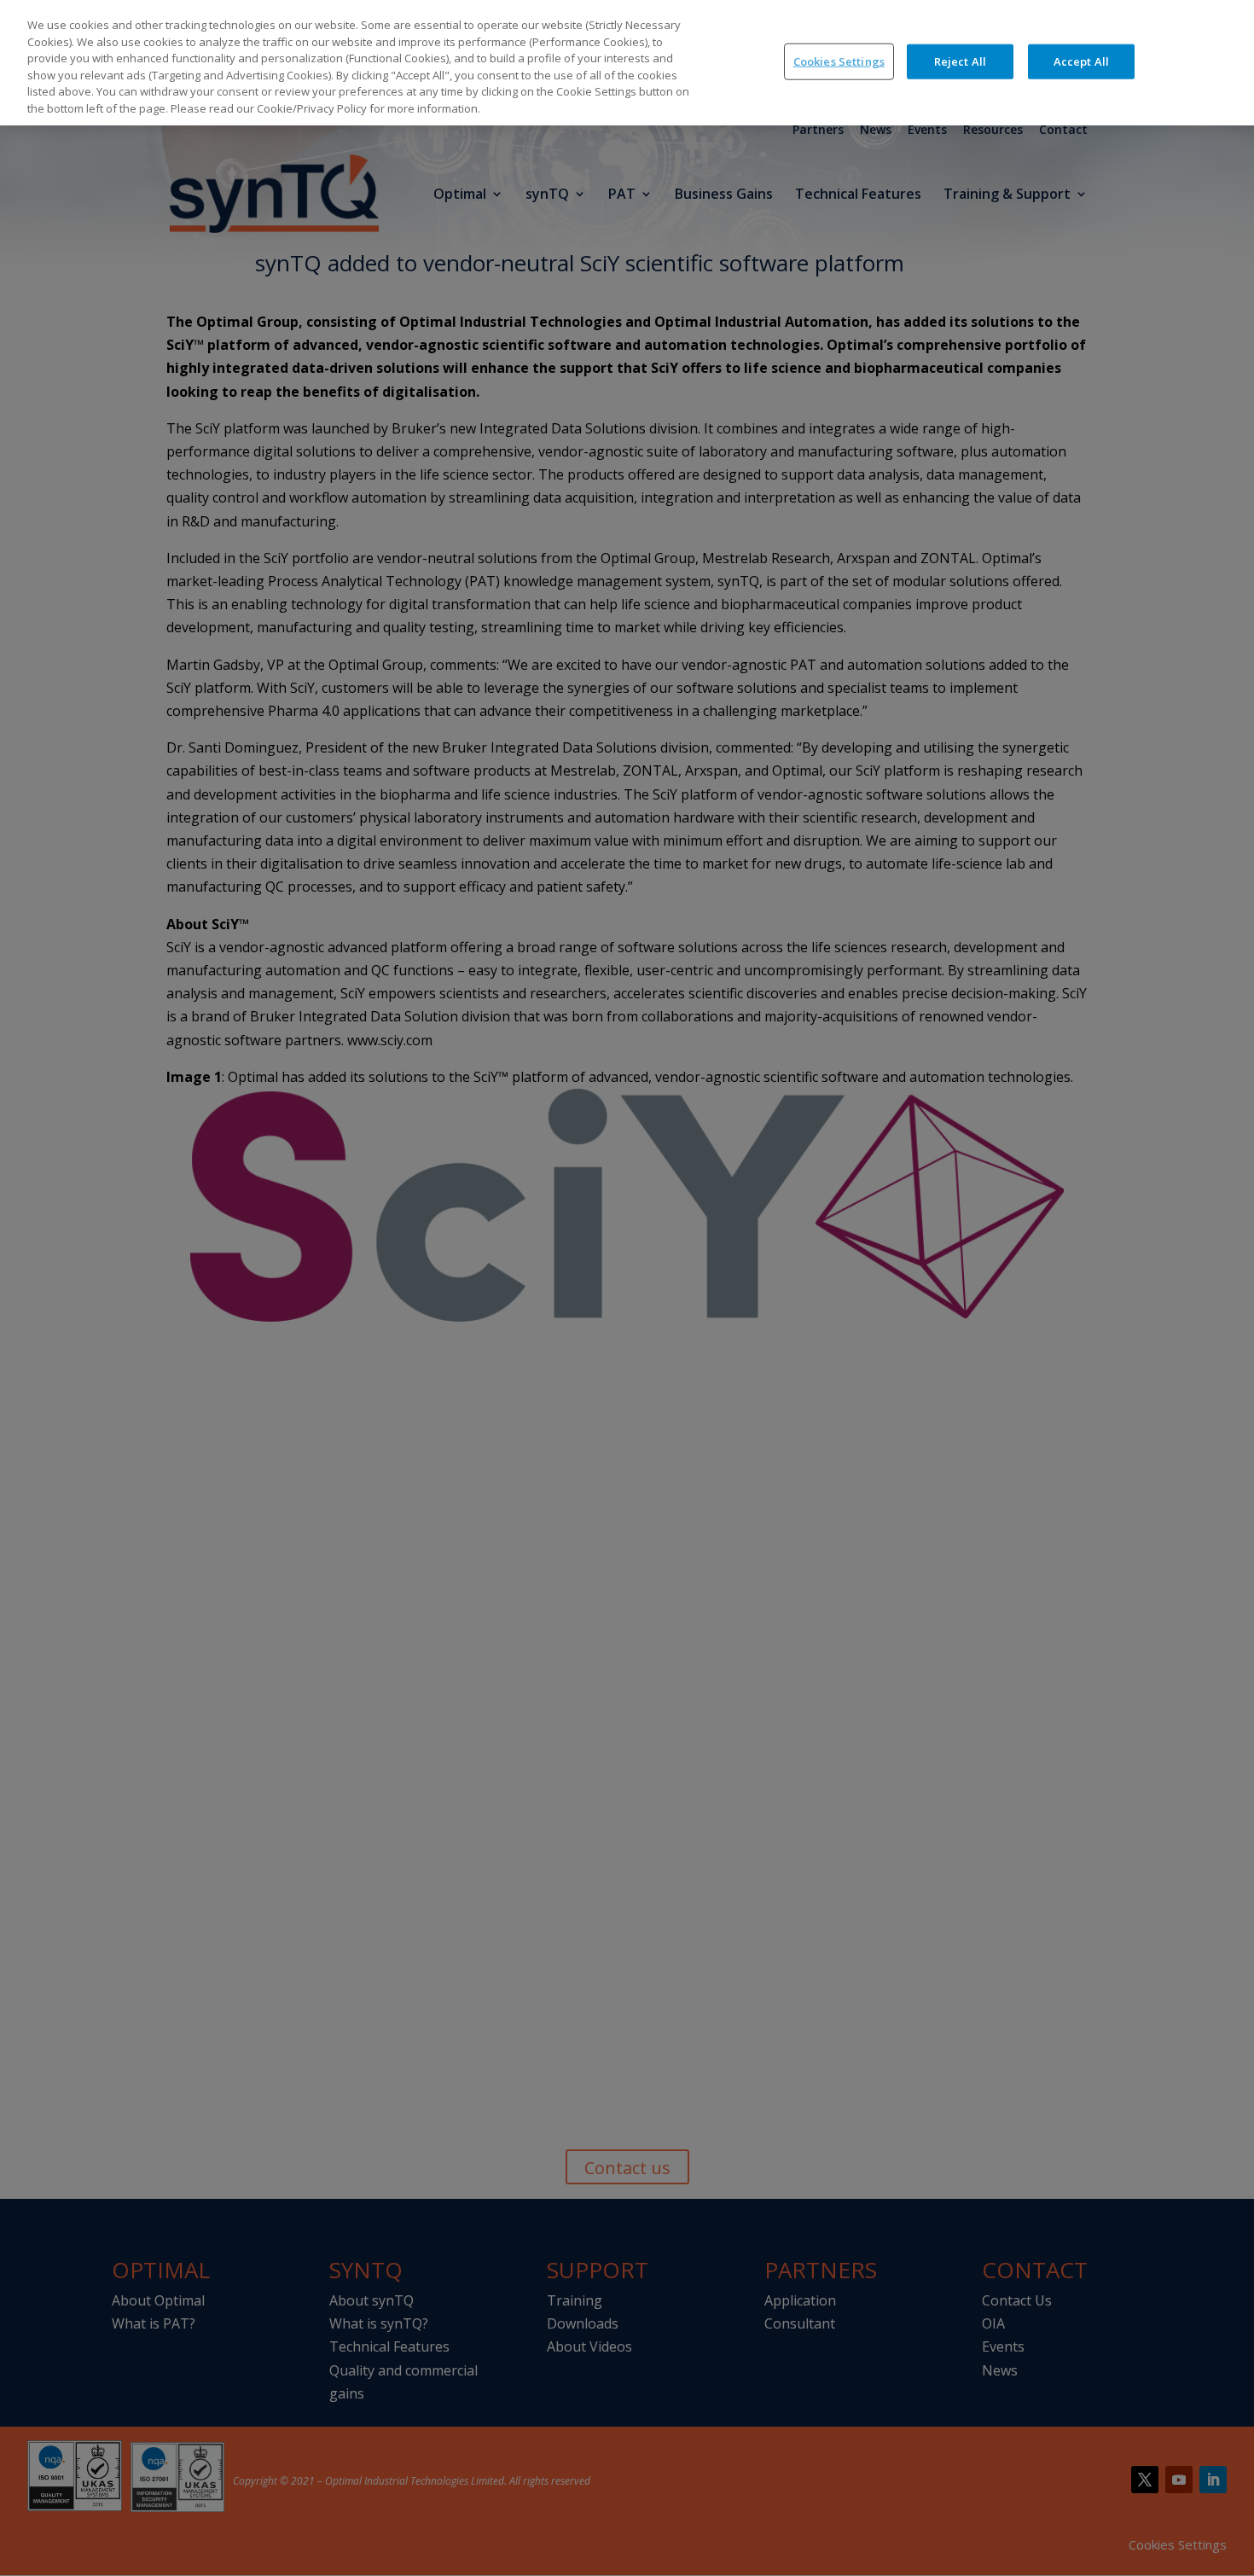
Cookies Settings (839, 61)
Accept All (1081, 61)
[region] (627, 63)
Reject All (960, 61)
